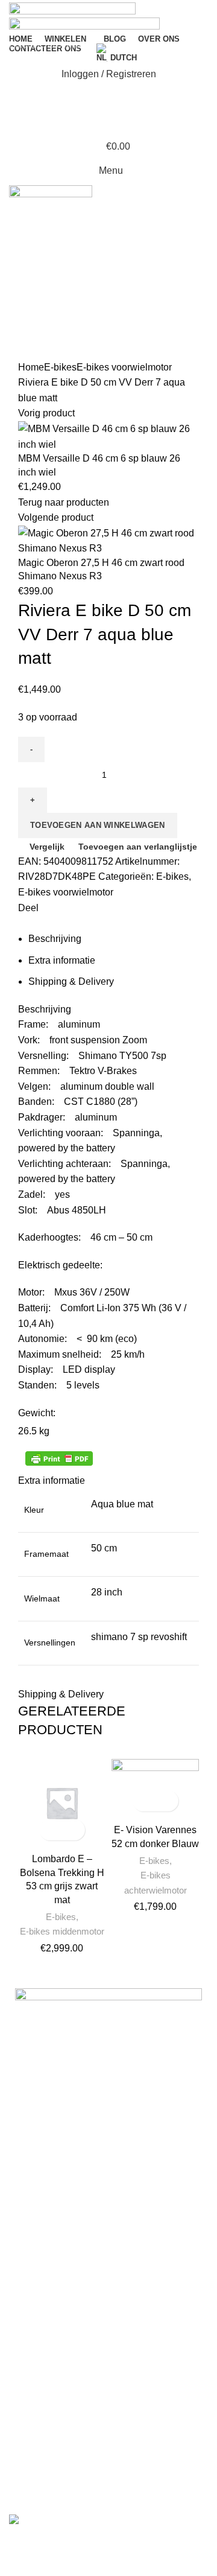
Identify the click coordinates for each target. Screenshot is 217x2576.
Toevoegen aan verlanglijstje (73, 1830)
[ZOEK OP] (201, 44)
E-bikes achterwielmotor (156, 1882)
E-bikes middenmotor (62, 1931)
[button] (52, 1830)
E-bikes (61, 1917)
